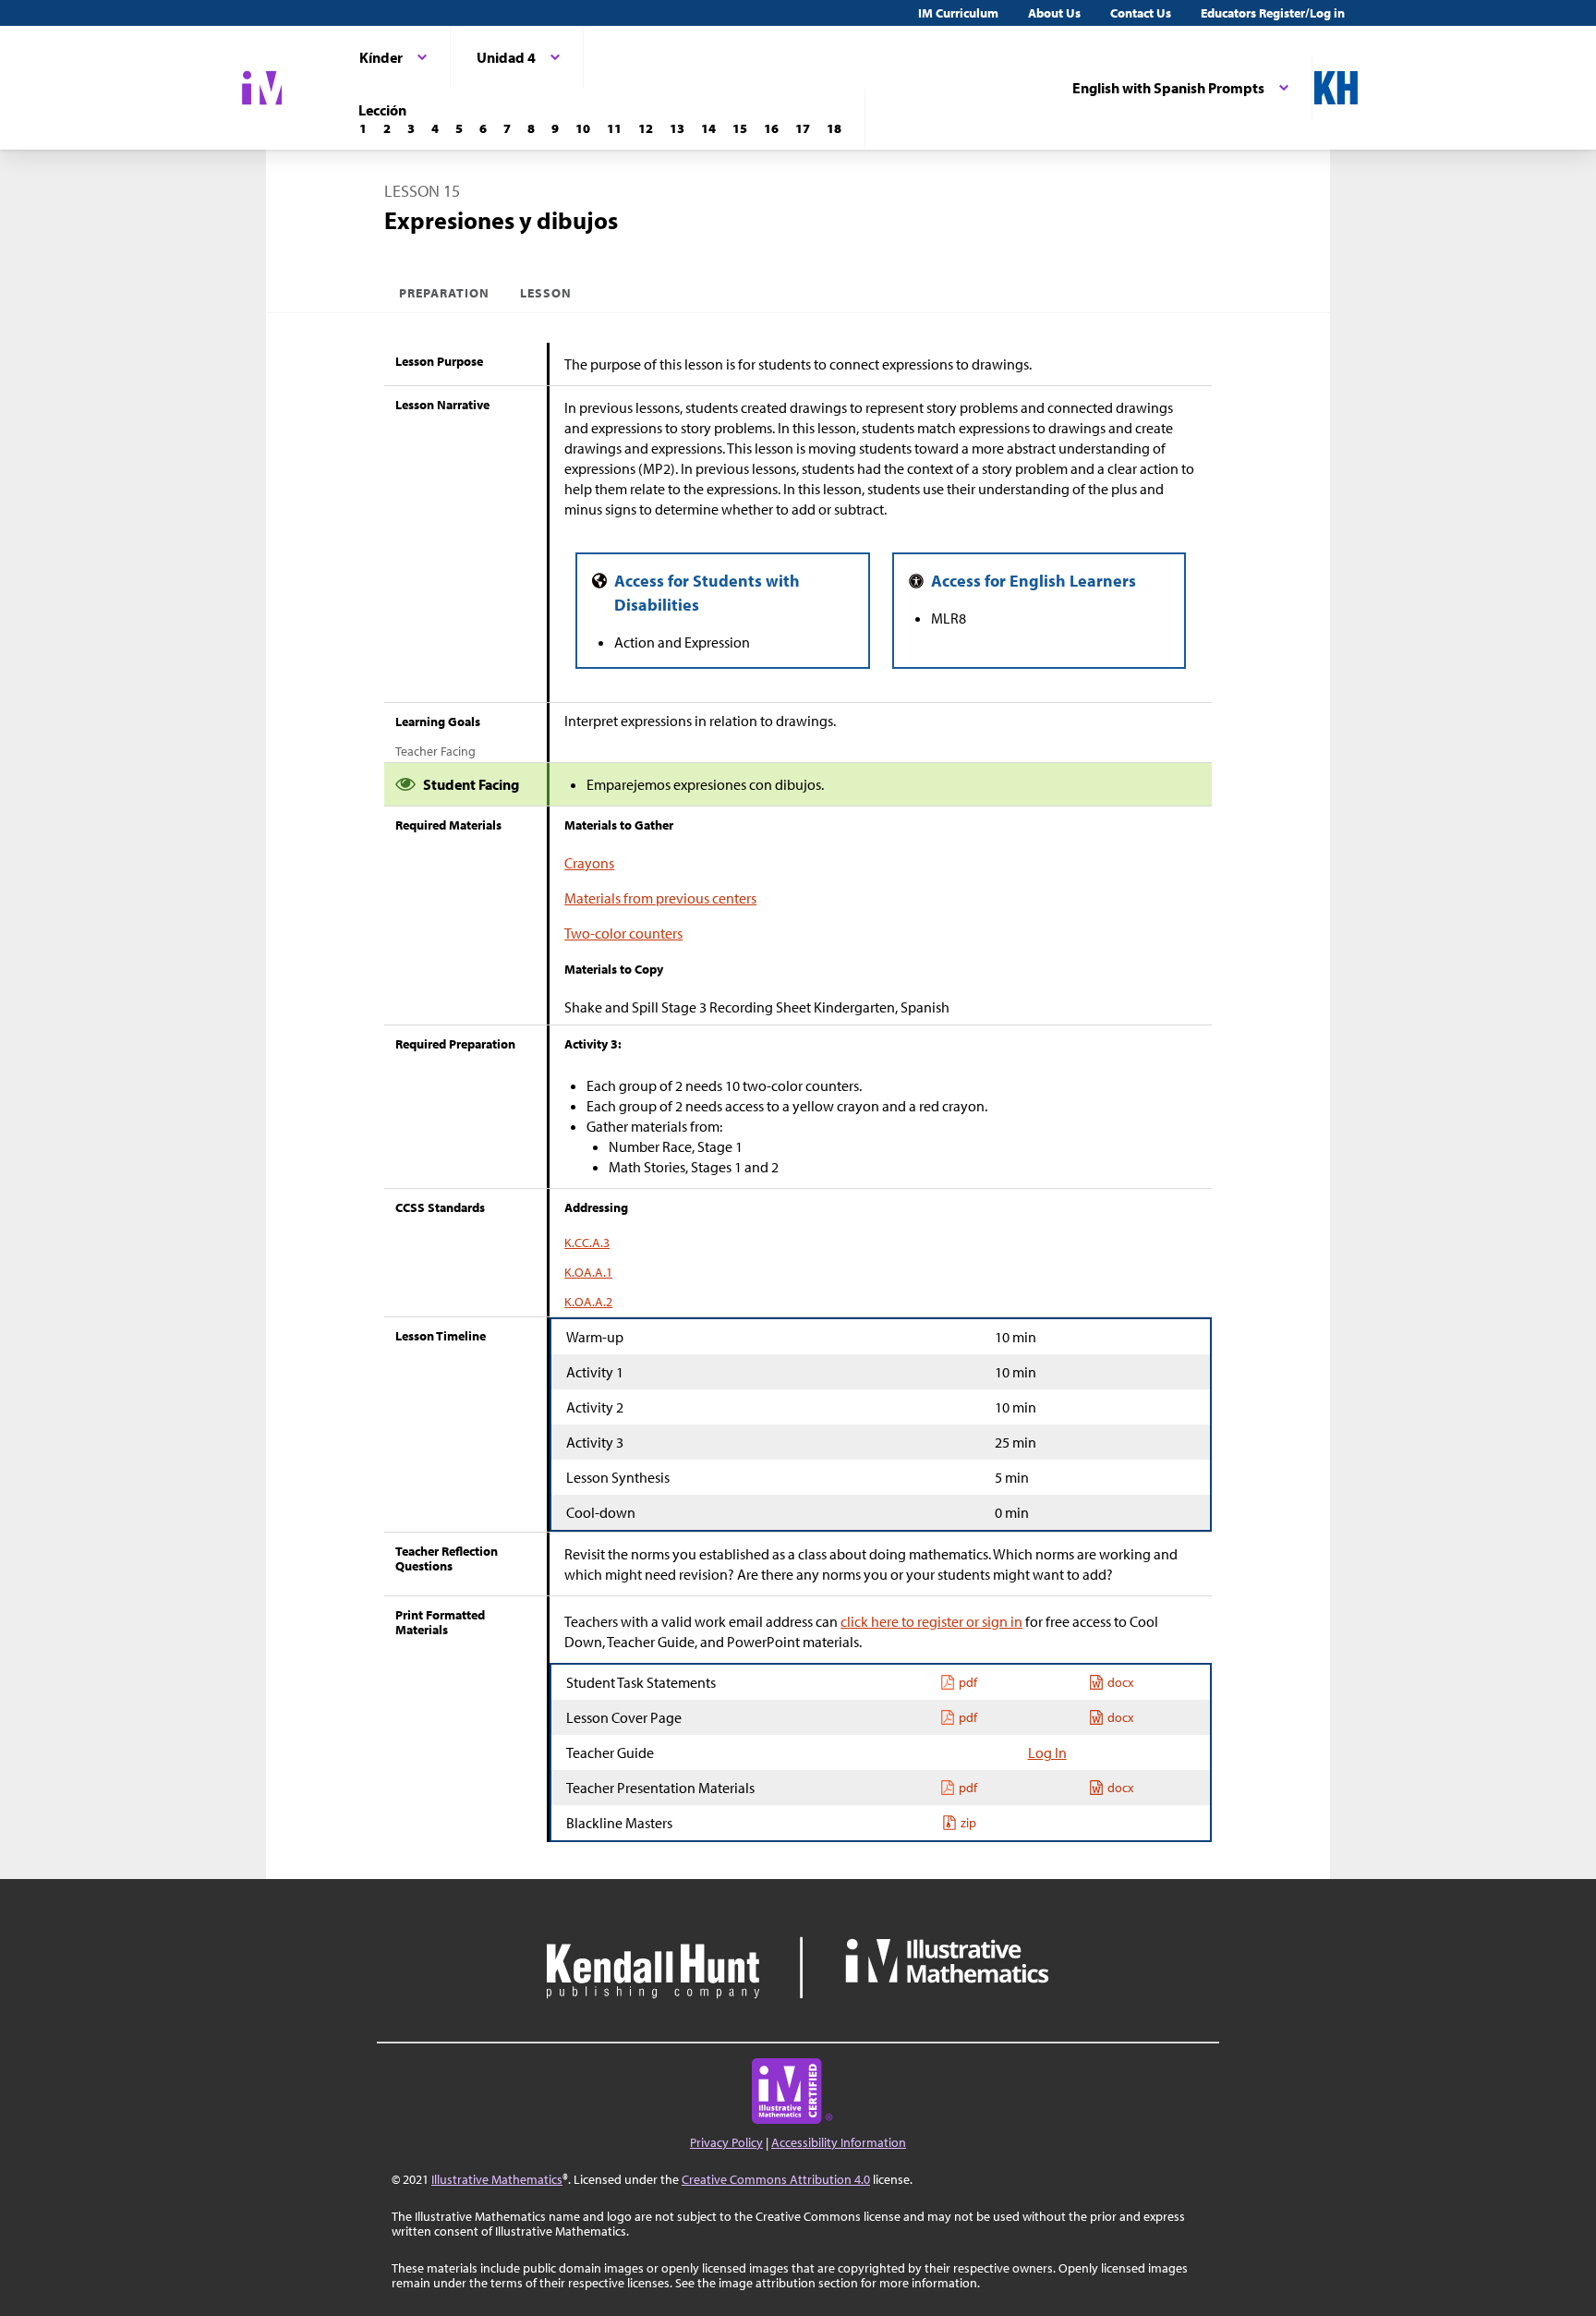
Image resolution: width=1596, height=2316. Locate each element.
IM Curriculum (958, 13)
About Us (1054, 13)
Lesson (546, 293)
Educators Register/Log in (1273, 13)
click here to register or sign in (931, 1621)
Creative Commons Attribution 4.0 (776, 2179)
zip (968, 1823)
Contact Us (1141, 13)
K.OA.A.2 (588, 1302)
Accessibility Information (839, 2142)
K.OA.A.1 (588, 1272)
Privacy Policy (726, 2142)
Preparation (445, 293)
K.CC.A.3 (587, 1243)
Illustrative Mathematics (497, 2179)
